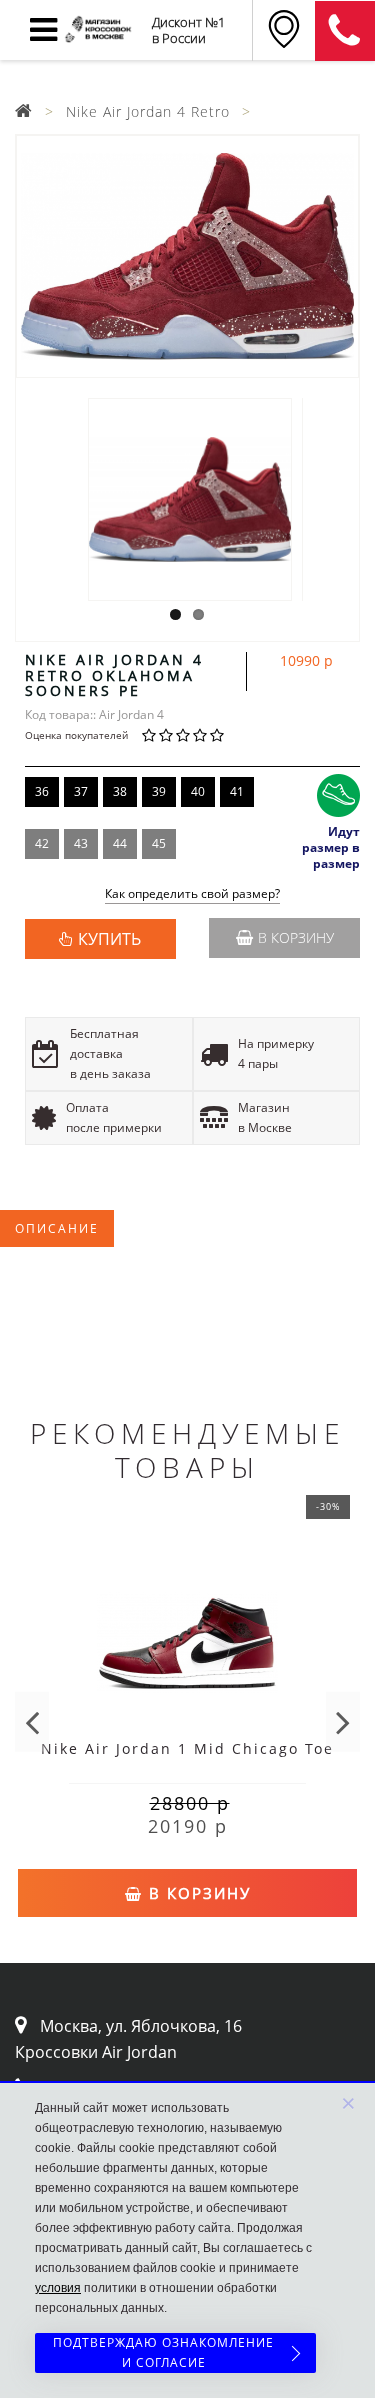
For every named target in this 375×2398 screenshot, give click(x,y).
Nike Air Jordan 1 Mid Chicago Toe (187, 1748)
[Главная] (24, 111)
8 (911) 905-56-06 (345, 31)
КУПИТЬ (109, 939)
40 (198, 791)
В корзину (296, 937)
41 (237, 791)
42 (42, 843)
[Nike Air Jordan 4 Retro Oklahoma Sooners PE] (187, 256)
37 (81, 791)
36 (42, 791)
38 (120, 791)
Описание (57, 1228)
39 (159, 791)
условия (58, 2288)
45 (159, 843)
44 (120, 843)
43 (81, 843)
